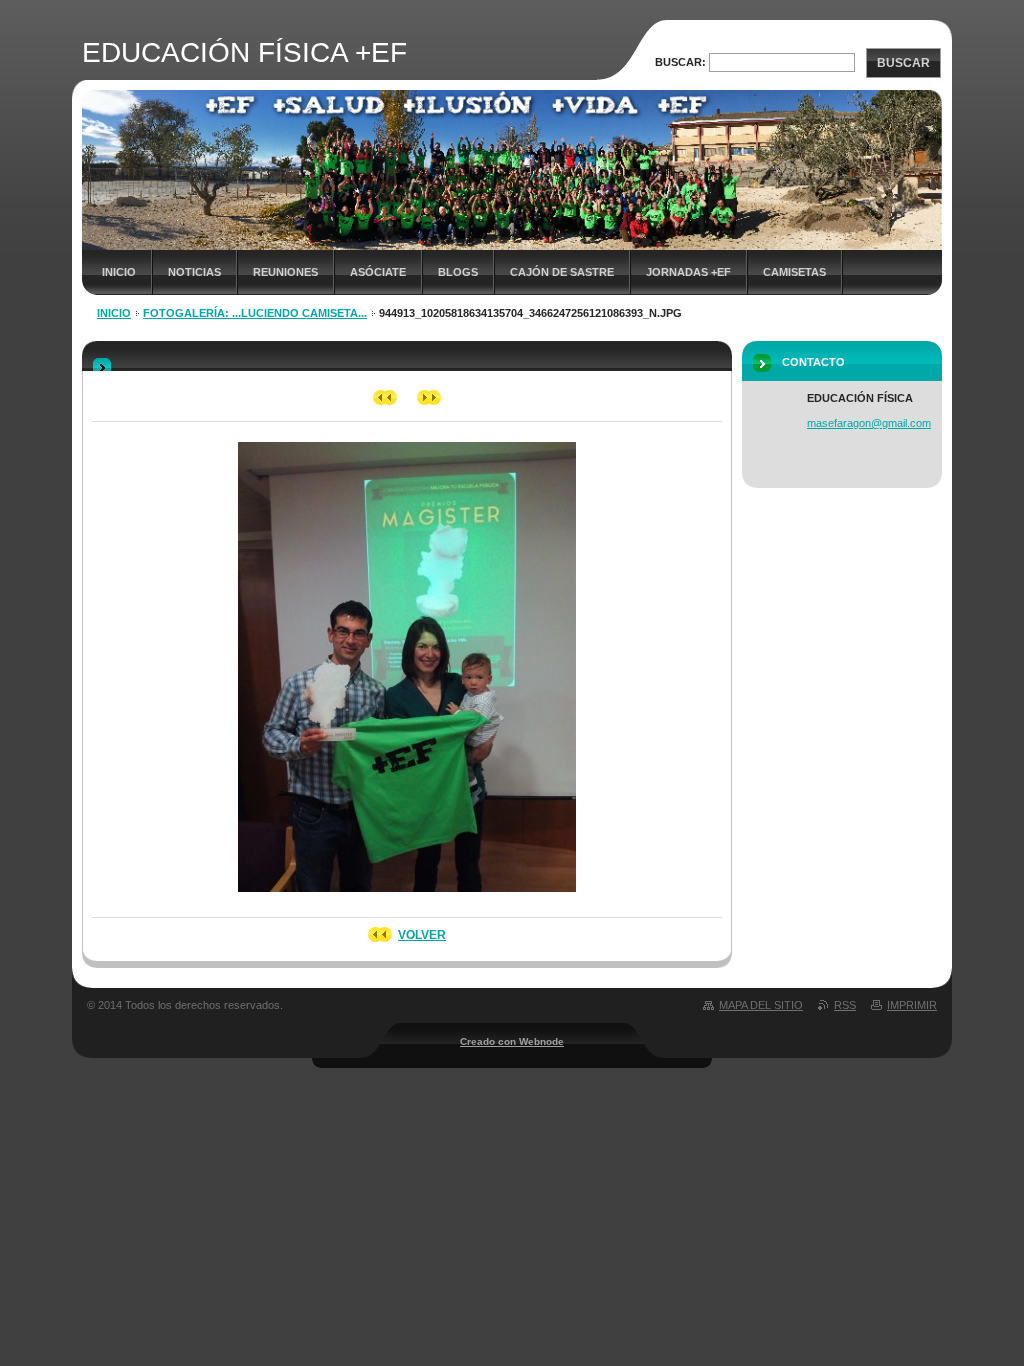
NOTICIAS (194, 272)
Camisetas (794, 272)
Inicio (119, 272)
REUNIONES (285, 272)
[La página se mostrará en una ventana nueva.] (407, 898)
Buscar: (680, 62)
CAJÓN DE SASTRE (562, 272)
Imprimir (912, 1005)
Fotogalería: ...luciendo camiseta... (255, 313)
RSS (845, 1005)
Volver (422, 935)
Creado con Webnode (512, 1041)
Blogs (458, 272)
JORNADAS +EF (688, 272)
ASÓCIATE (378, 272)
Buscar (903, 63)
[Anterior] (385, 397)
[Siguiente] (429, 397)
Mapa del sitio (761, 1005)
